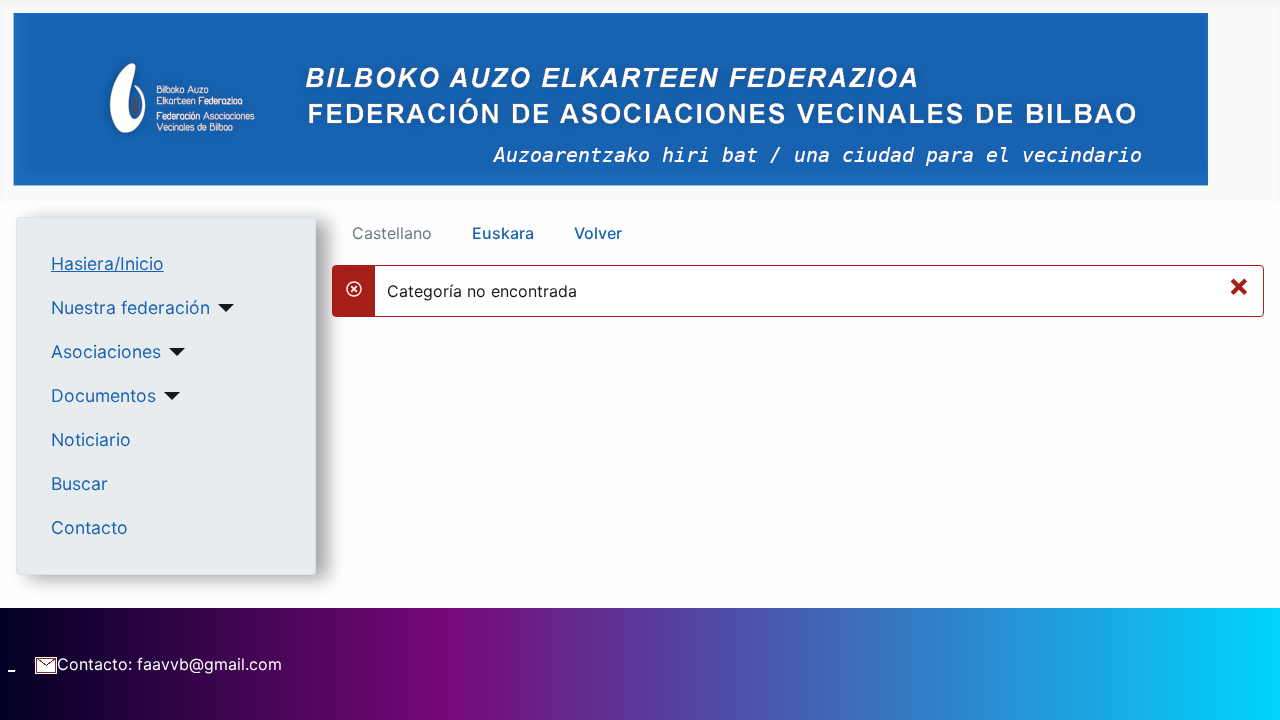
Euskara (503, 233)
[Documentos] (168, 396)
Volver (598, 233)
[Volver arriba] (1245, 683)
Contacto (89, 527)
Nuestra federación (130, 307)
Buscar (79, 483)
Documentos (103, 395)
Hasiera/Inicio (107, 263)
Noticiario (91, 439)
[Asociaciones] (173, 352)
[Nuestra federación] (222, 308)
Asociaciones (106, 351)
